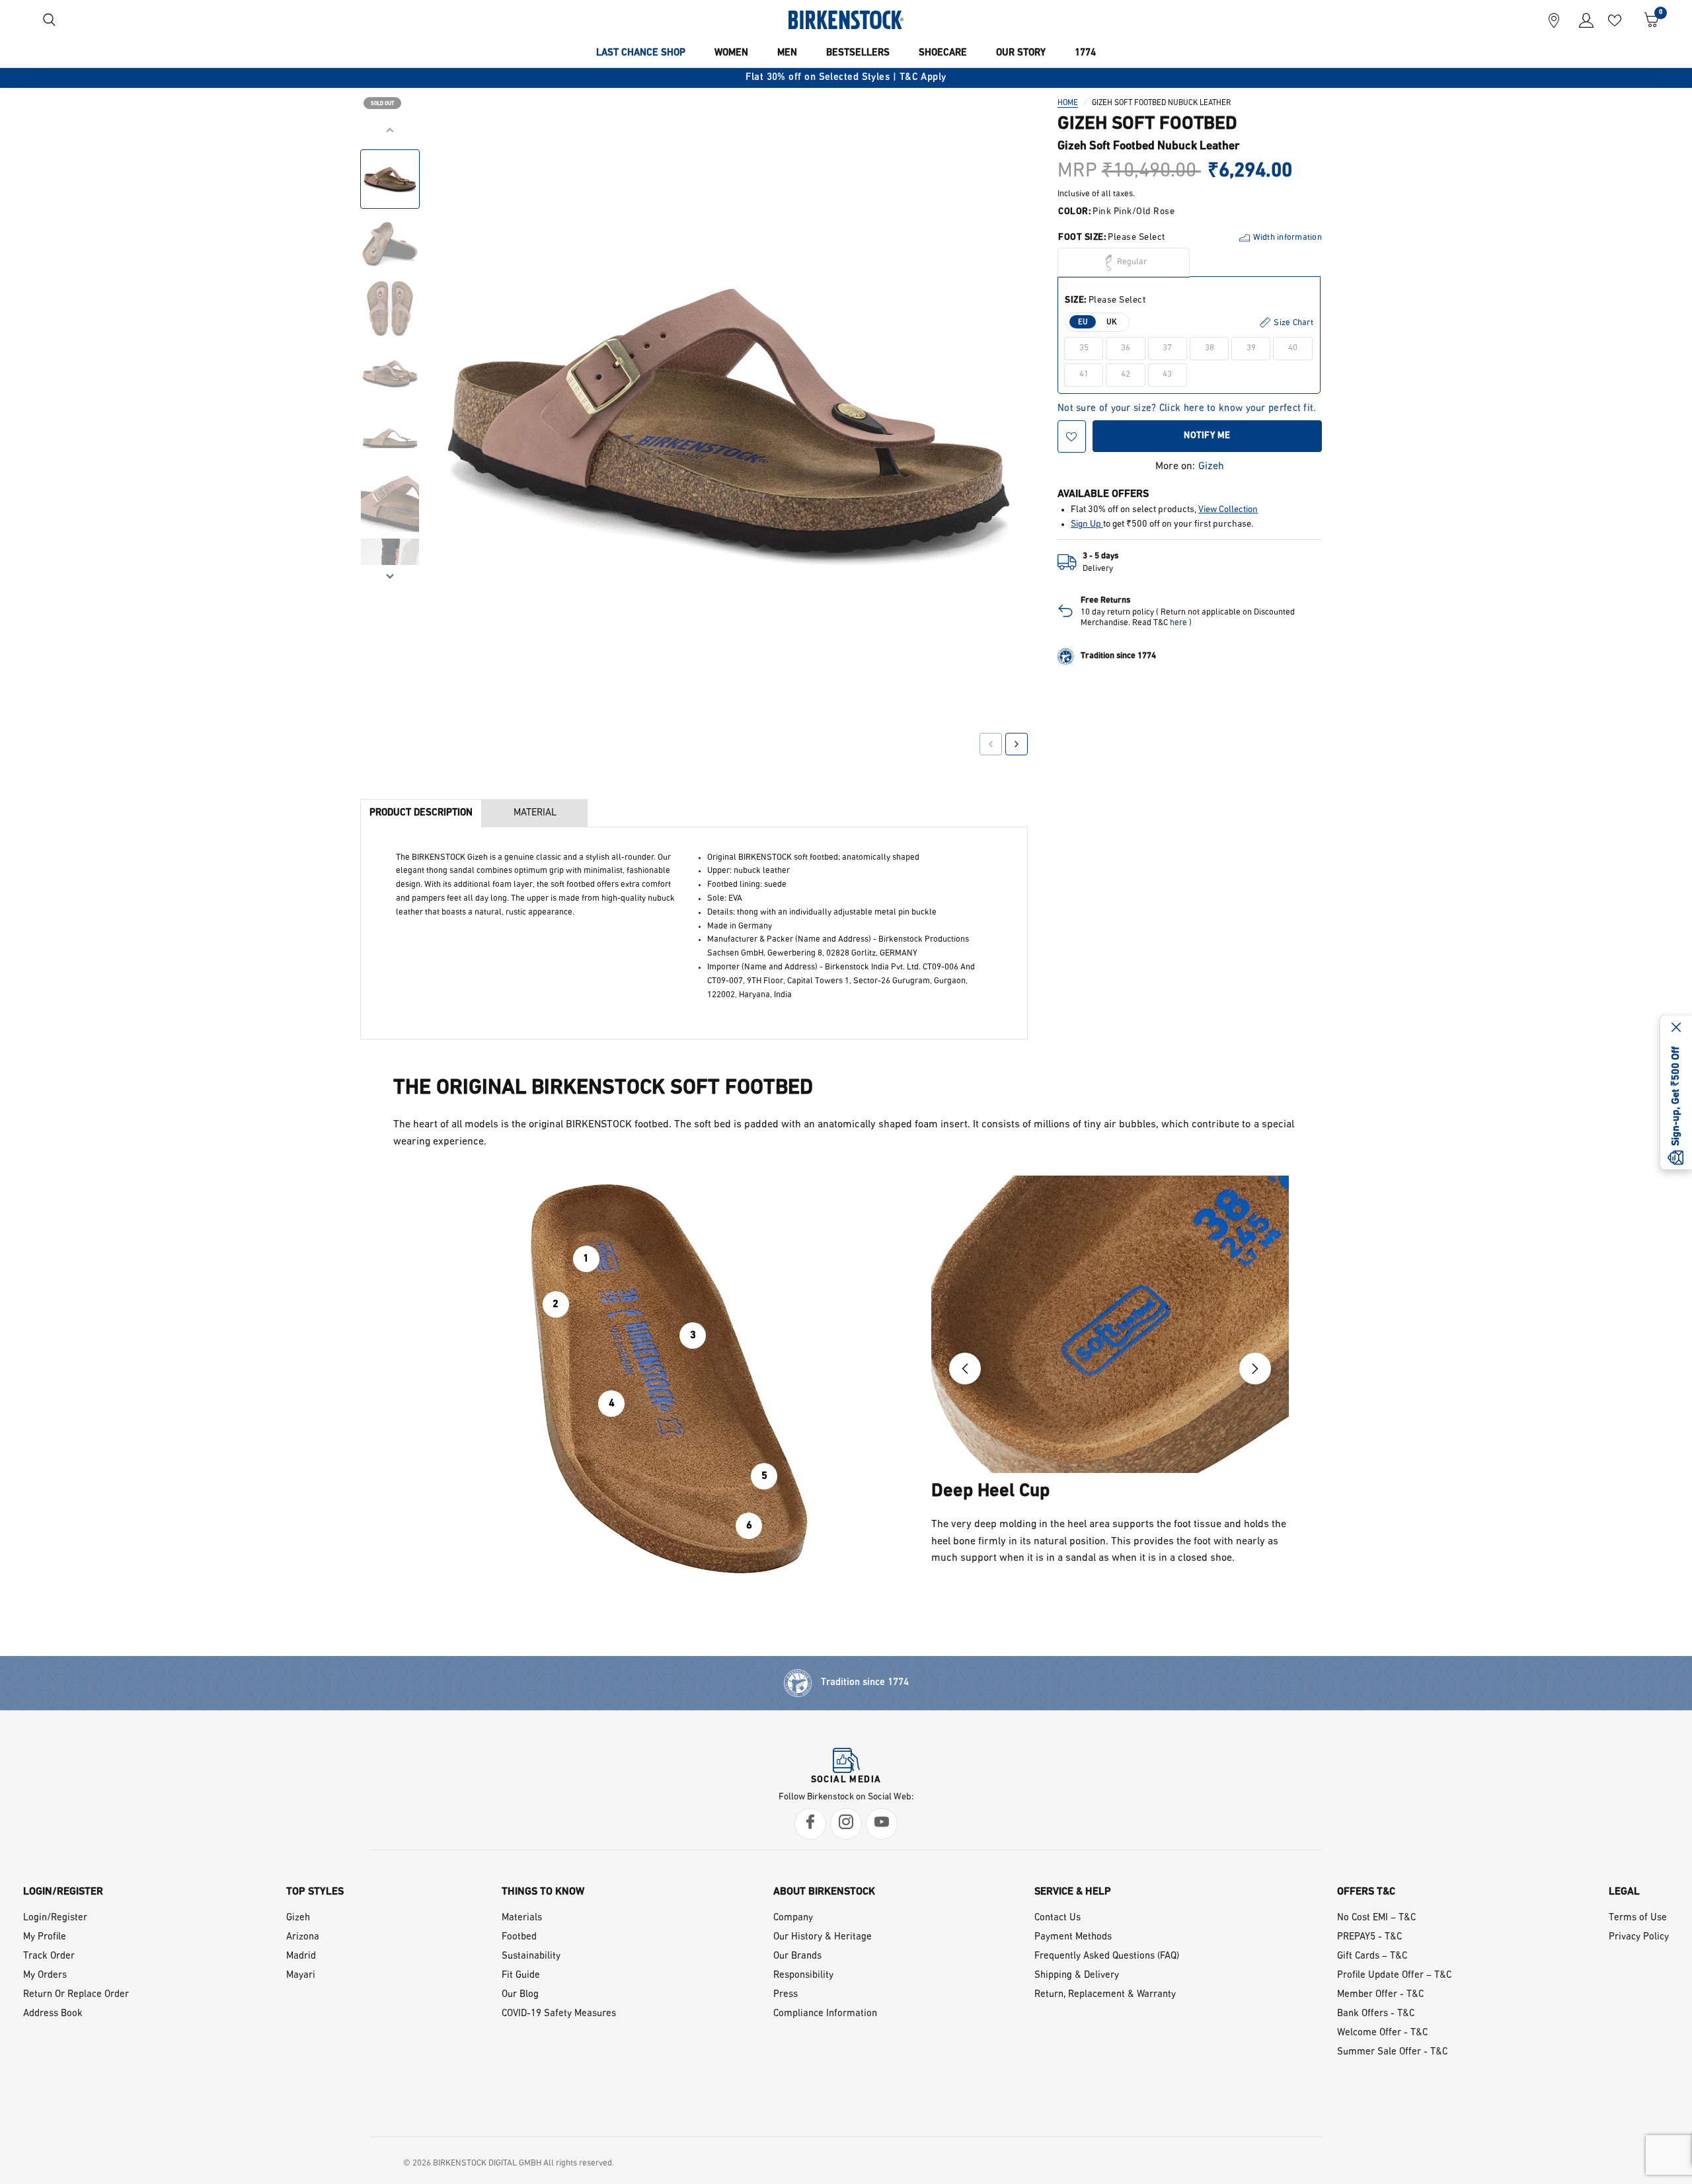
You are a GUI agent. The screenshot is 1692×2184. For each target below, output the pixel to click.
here (1178, 623)
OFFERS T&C (1366, 1892)
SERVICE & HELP (1073, 1892)
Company (793, 1918)
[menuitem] (641, 54)
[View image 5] (390, 438)
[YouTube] (882, 1824)
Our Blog (520, 1995)
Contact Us (1057, 1918)
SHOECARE (943, 53)
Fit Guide (521, 1976)
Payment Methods (1073, 1937)
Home (1068, 103)
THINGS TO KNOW (543, 1892)
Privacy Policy (1639, 1937)
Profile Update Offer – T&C (1394, 1976)
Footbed (519, 1937)
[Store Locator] (1554, 20)
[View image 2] (390, 244)
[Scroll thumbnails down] (390, 575)
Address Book (53, 2014)
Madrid (301, 1956)
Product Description (421, 813)
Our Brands (797, 1956)
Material (535, 813)
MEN (787, 53)
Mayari (301, 1976)
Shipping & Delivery (1077, 1976)
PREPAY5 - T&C (1369, 1937)
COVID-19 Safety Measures (559, 2014)
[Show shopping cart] (1647, 20)
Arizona (303, 1937)
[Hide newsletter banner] (1676, 1028)
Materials (522, 1918)
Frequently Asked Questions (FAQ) (1107, 1956)
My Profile (45, 1937)
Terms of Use (1638, 1918)
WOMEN (731, 53)
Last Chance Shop (641, 53)
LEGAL (1624, 1892)
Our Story (1021, 53)
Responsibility (803, 1976)
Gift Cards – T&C (1372, 1956)
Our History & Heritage (823, 1937)
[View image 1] (390, 179)
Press (786, 1995)
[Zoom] (999, 150)
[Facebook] (810, 1824)
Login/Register (55, 1918)
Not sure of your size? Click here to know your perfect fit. (1187, 409)
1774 (1085, 53)
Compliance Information (825, 2014)
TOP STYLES (315, 1892)
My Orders (45, 1976)
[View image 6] (390, 503)
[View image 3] (390, 309)
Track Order (49, 1956)
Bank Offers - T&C (1376, 2014)
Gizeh (1211, 467)
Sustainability (531, 1956)
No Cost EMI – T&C (1376, 1918)
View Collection (1228, 510)
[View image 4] (390, 373)
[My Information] (1581, 20)
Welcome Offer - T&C (1382, 2033)
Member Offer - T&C (1380, 1995)
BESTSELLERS (858, 53)
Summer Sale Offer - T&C (1392, 2052)
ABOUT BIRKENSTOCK (824, 1892)
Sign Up (1087, 524)
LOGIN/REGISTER (63, 1892)
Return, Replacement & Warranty (1105, 1995)
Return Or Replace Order (76, 1995)
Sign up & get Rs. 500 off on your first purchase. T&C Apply (892, 78)
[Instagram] (846, 1824)
